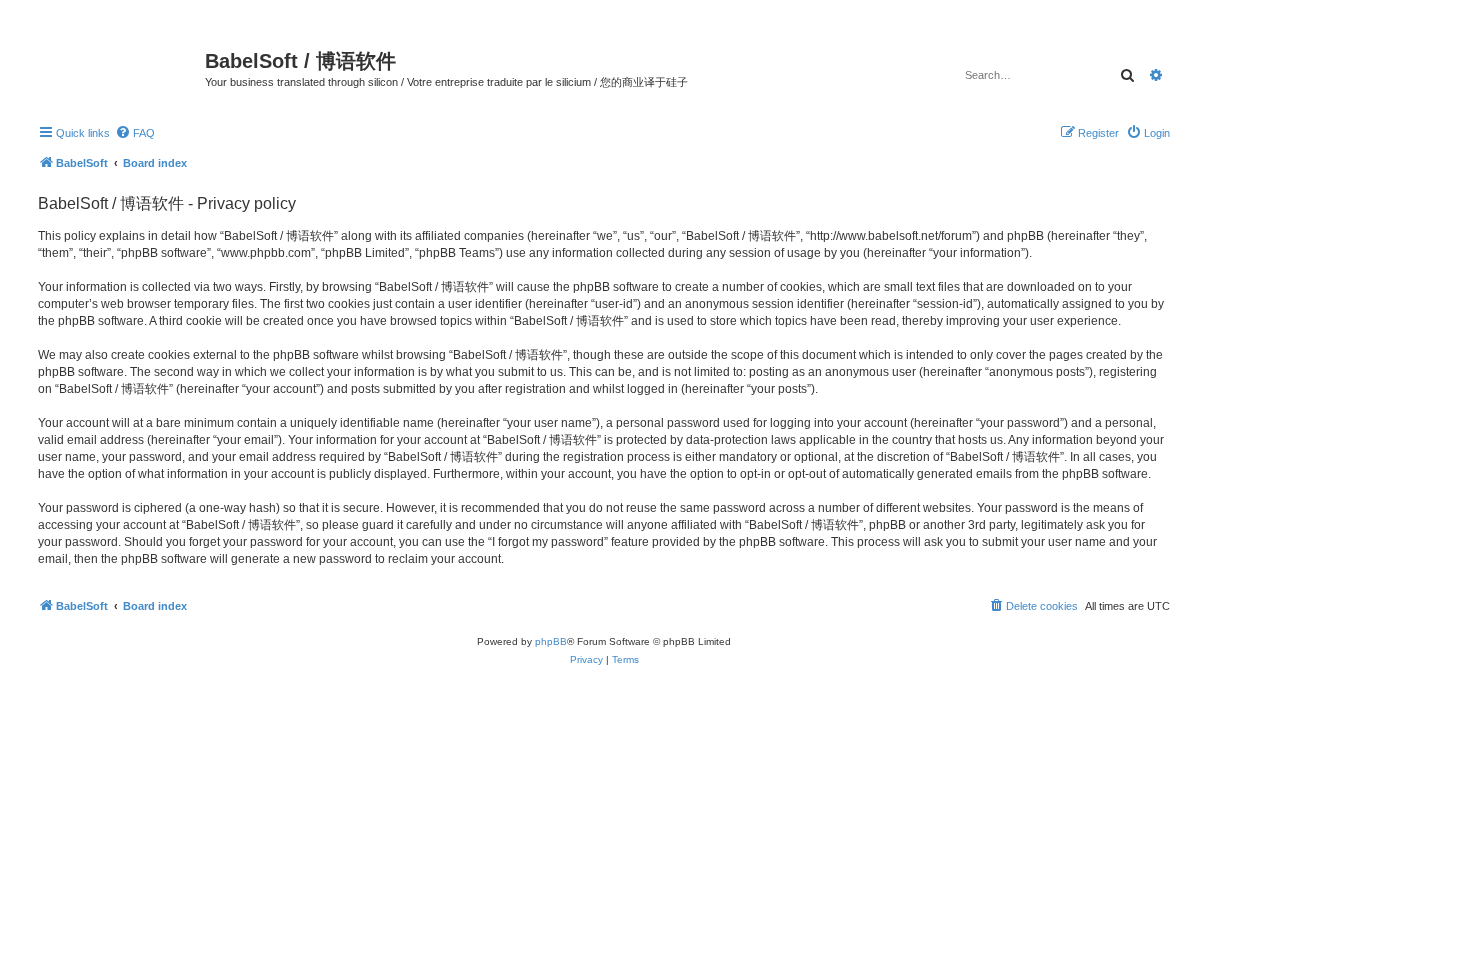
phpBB (551, 641)
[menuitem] (135, 133)
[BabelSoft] (119, 65)
